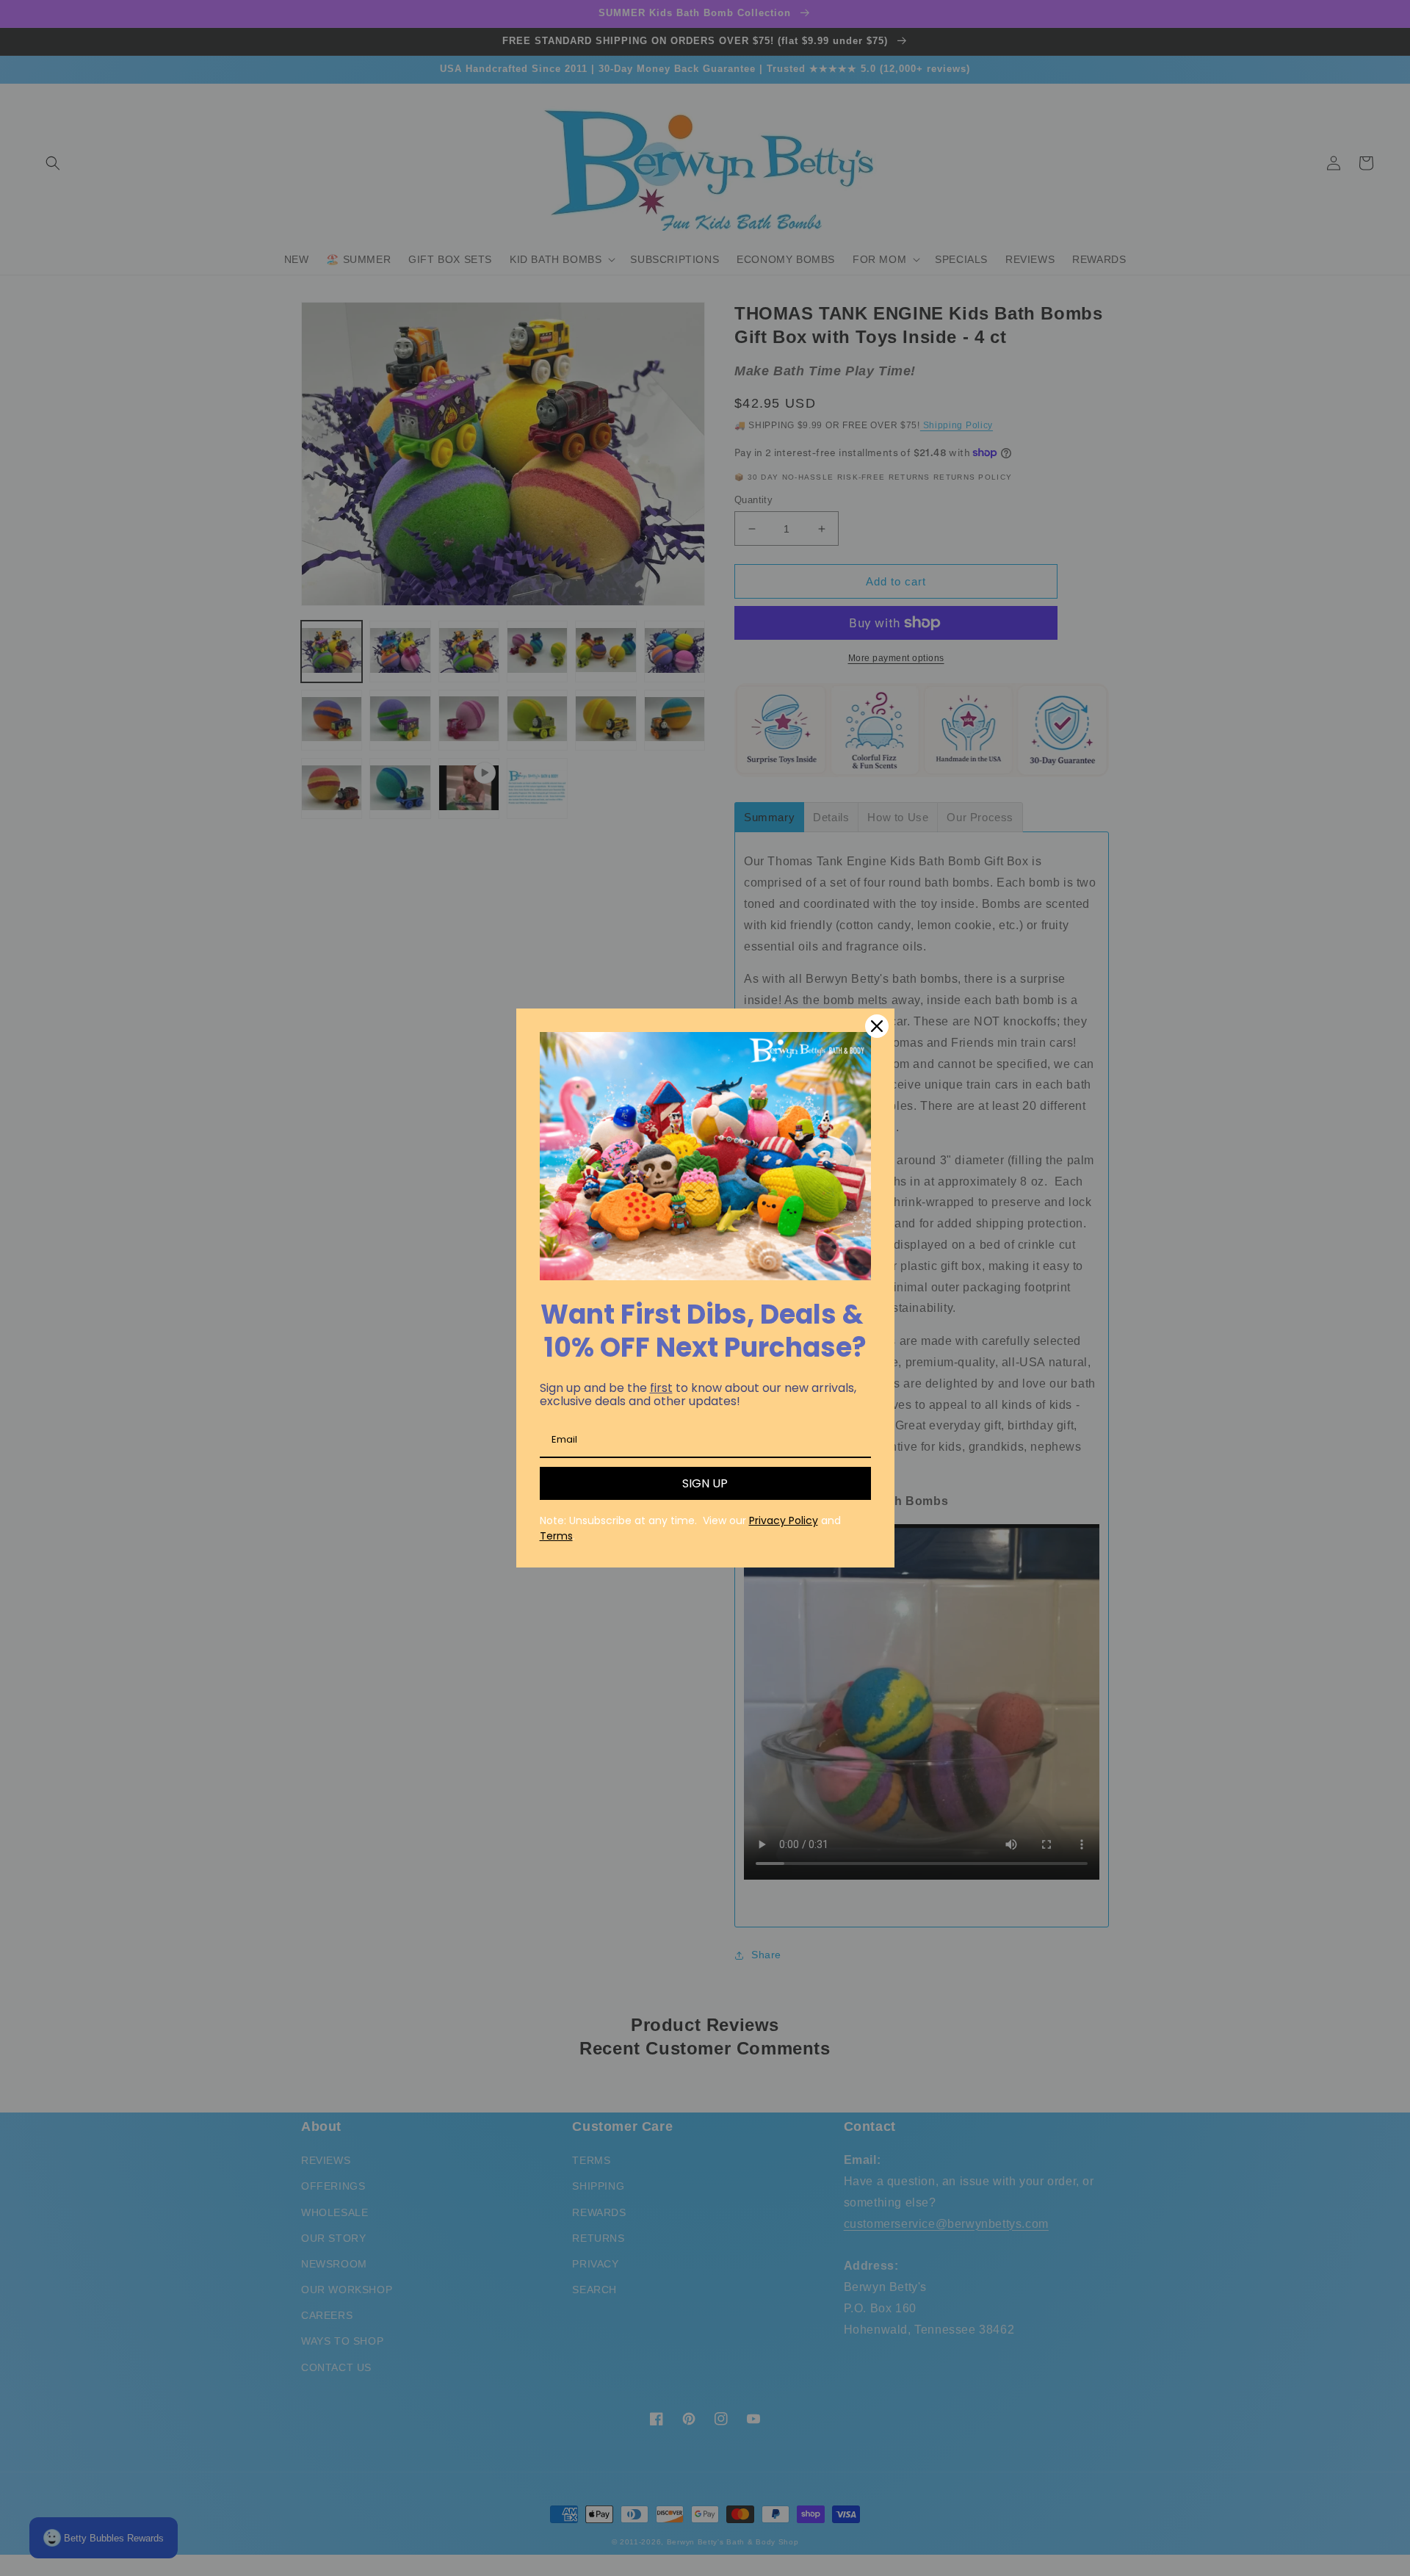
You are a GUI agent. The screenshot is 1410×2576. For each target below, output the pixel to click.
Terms (556, 1536)
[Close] (877, 1026)
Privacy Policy (784, 1520)
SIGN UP (705, 1483)
